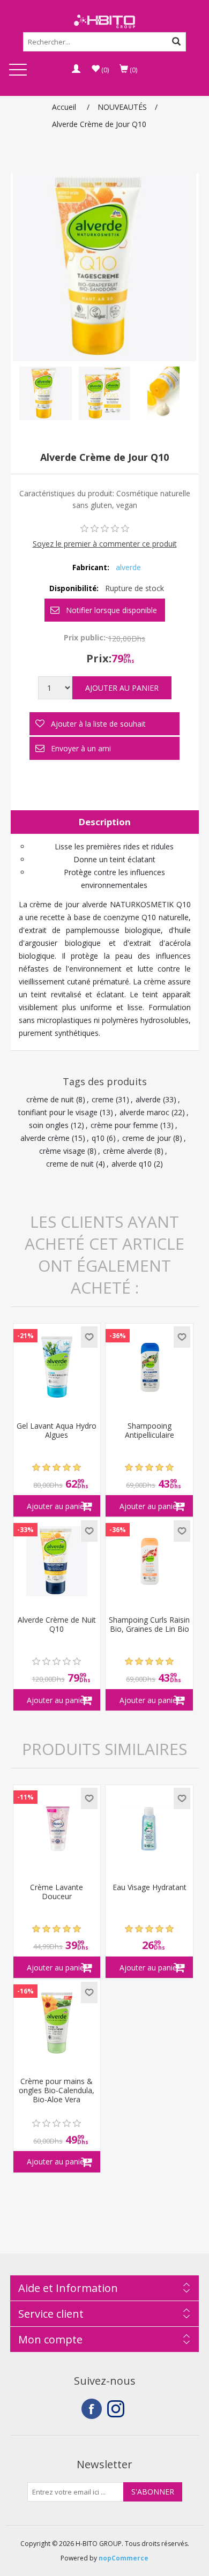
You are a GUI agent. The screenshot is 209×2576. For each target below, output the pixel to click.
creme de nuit (70, 1164)
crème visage (62, 1151)
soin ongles (49, 1125)
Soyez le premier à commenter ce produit (105, 544)
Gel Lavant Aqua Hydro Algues (57, 1431)
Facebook (92, 2409)
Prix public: (85, 637)
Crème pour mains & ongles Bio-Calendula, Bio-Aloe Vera (57, 2090)
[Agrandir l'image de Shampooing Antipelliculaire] (149, 1367)
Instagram (117, 2409)
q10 (98, 1138)
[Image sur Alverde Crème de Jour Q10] (46, 393)
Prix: (99, 658)
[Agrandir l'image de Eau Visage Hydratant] (149, 1829)
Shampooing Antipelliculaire (150, 1431)
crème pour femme (124, 1125)
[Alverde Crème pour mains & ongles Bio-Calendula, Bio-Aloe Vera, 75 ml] (57, 2023)
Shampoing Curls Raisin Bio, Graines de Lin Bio (149, 1625)
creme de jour (147, 1138)
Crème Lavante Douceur (57, 1892)
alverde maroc (144, 1112)
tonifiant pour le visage (58, 1112)
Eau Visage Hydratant (150, 1888)
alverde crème (45, 1138)
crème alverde (128, 1151)
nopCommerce (124, 2558)
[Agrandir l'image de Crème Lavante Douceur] (57, 1829)
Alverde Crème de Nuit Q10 (57, 1625)
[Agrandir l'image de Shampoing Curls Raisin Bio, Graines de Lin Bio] (149, 1561)
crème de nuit (50, 1099)
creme (103, 1099)
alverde (128, 567)
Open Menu (18, 70)
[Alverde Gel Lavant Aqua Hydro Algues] (57, 1367)
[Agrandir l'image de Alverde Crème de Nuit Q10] (57, 1561)
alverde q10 (132, 1164)
